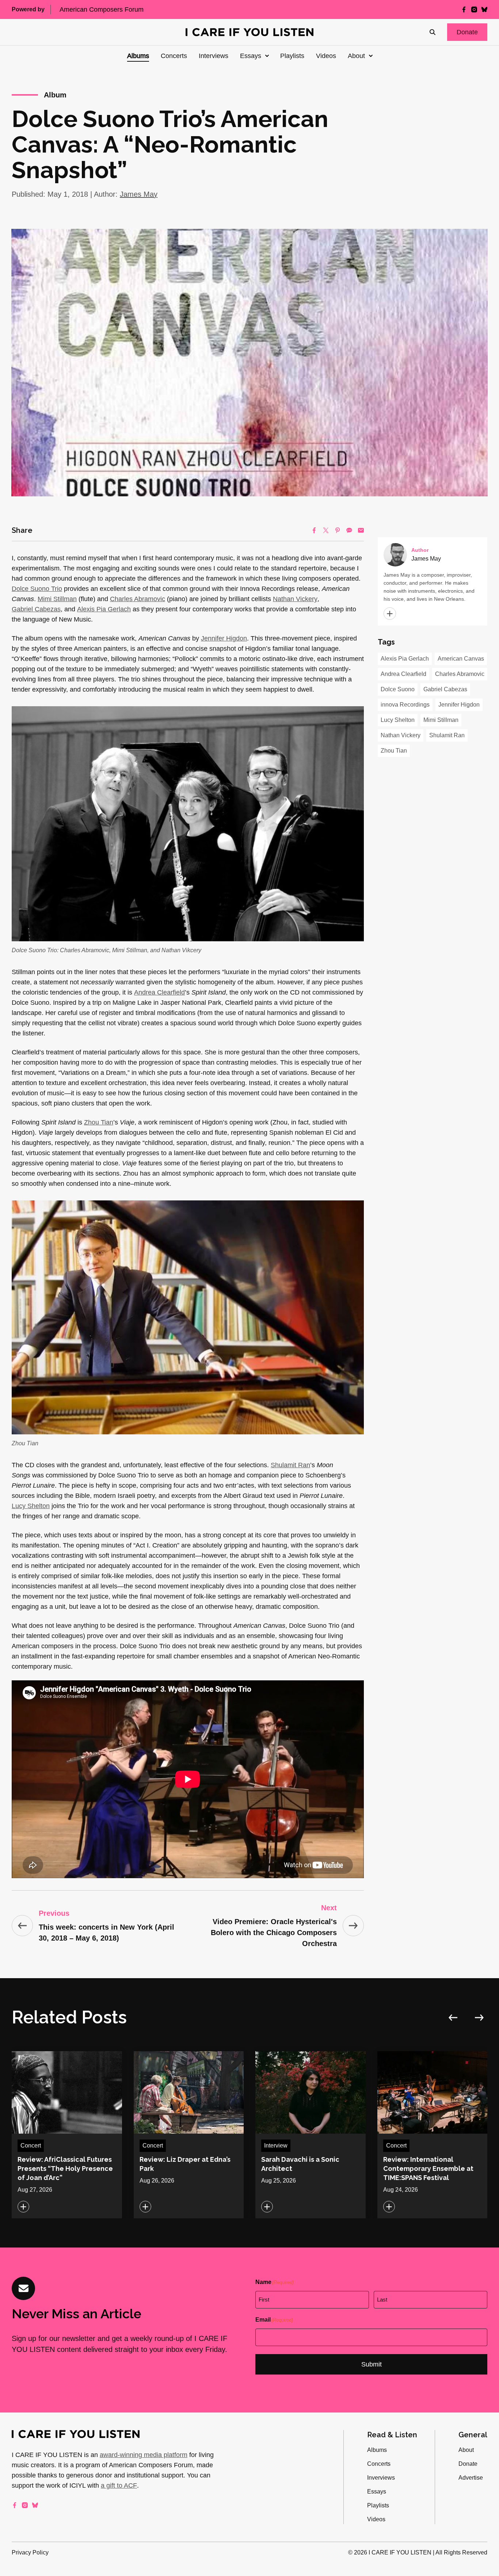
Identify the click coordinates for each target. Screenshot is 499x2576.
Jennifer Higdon (224, 638)
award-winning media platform (144, 2455)
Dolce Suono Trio (37, 589)
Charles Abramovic (138, 599)
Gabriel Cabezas (36, 609)
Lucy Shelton (31, 1506)
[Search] (433, 32)
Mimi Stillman (57, 599)
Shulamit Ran (290, 1465)
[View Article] (67, 2135)
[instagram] (474, 9)
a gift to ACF (119, 2485)
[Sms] (349, 530)
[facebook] (464, 9)
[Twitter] (326, 530)
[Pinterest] (338, 530)
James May (139, 194)
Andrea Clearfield (159, 992)
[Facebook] (314, 530)
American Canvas (461, 659)
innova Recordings (405, 705)
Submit (372, 2364)
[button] (467, 32)
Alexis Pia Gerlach (104, 609)
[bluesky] (484, 9)
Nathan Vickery (295, 599)
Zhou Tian (99, 1122)
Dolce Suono (398, 689)
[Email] (361, 530)
